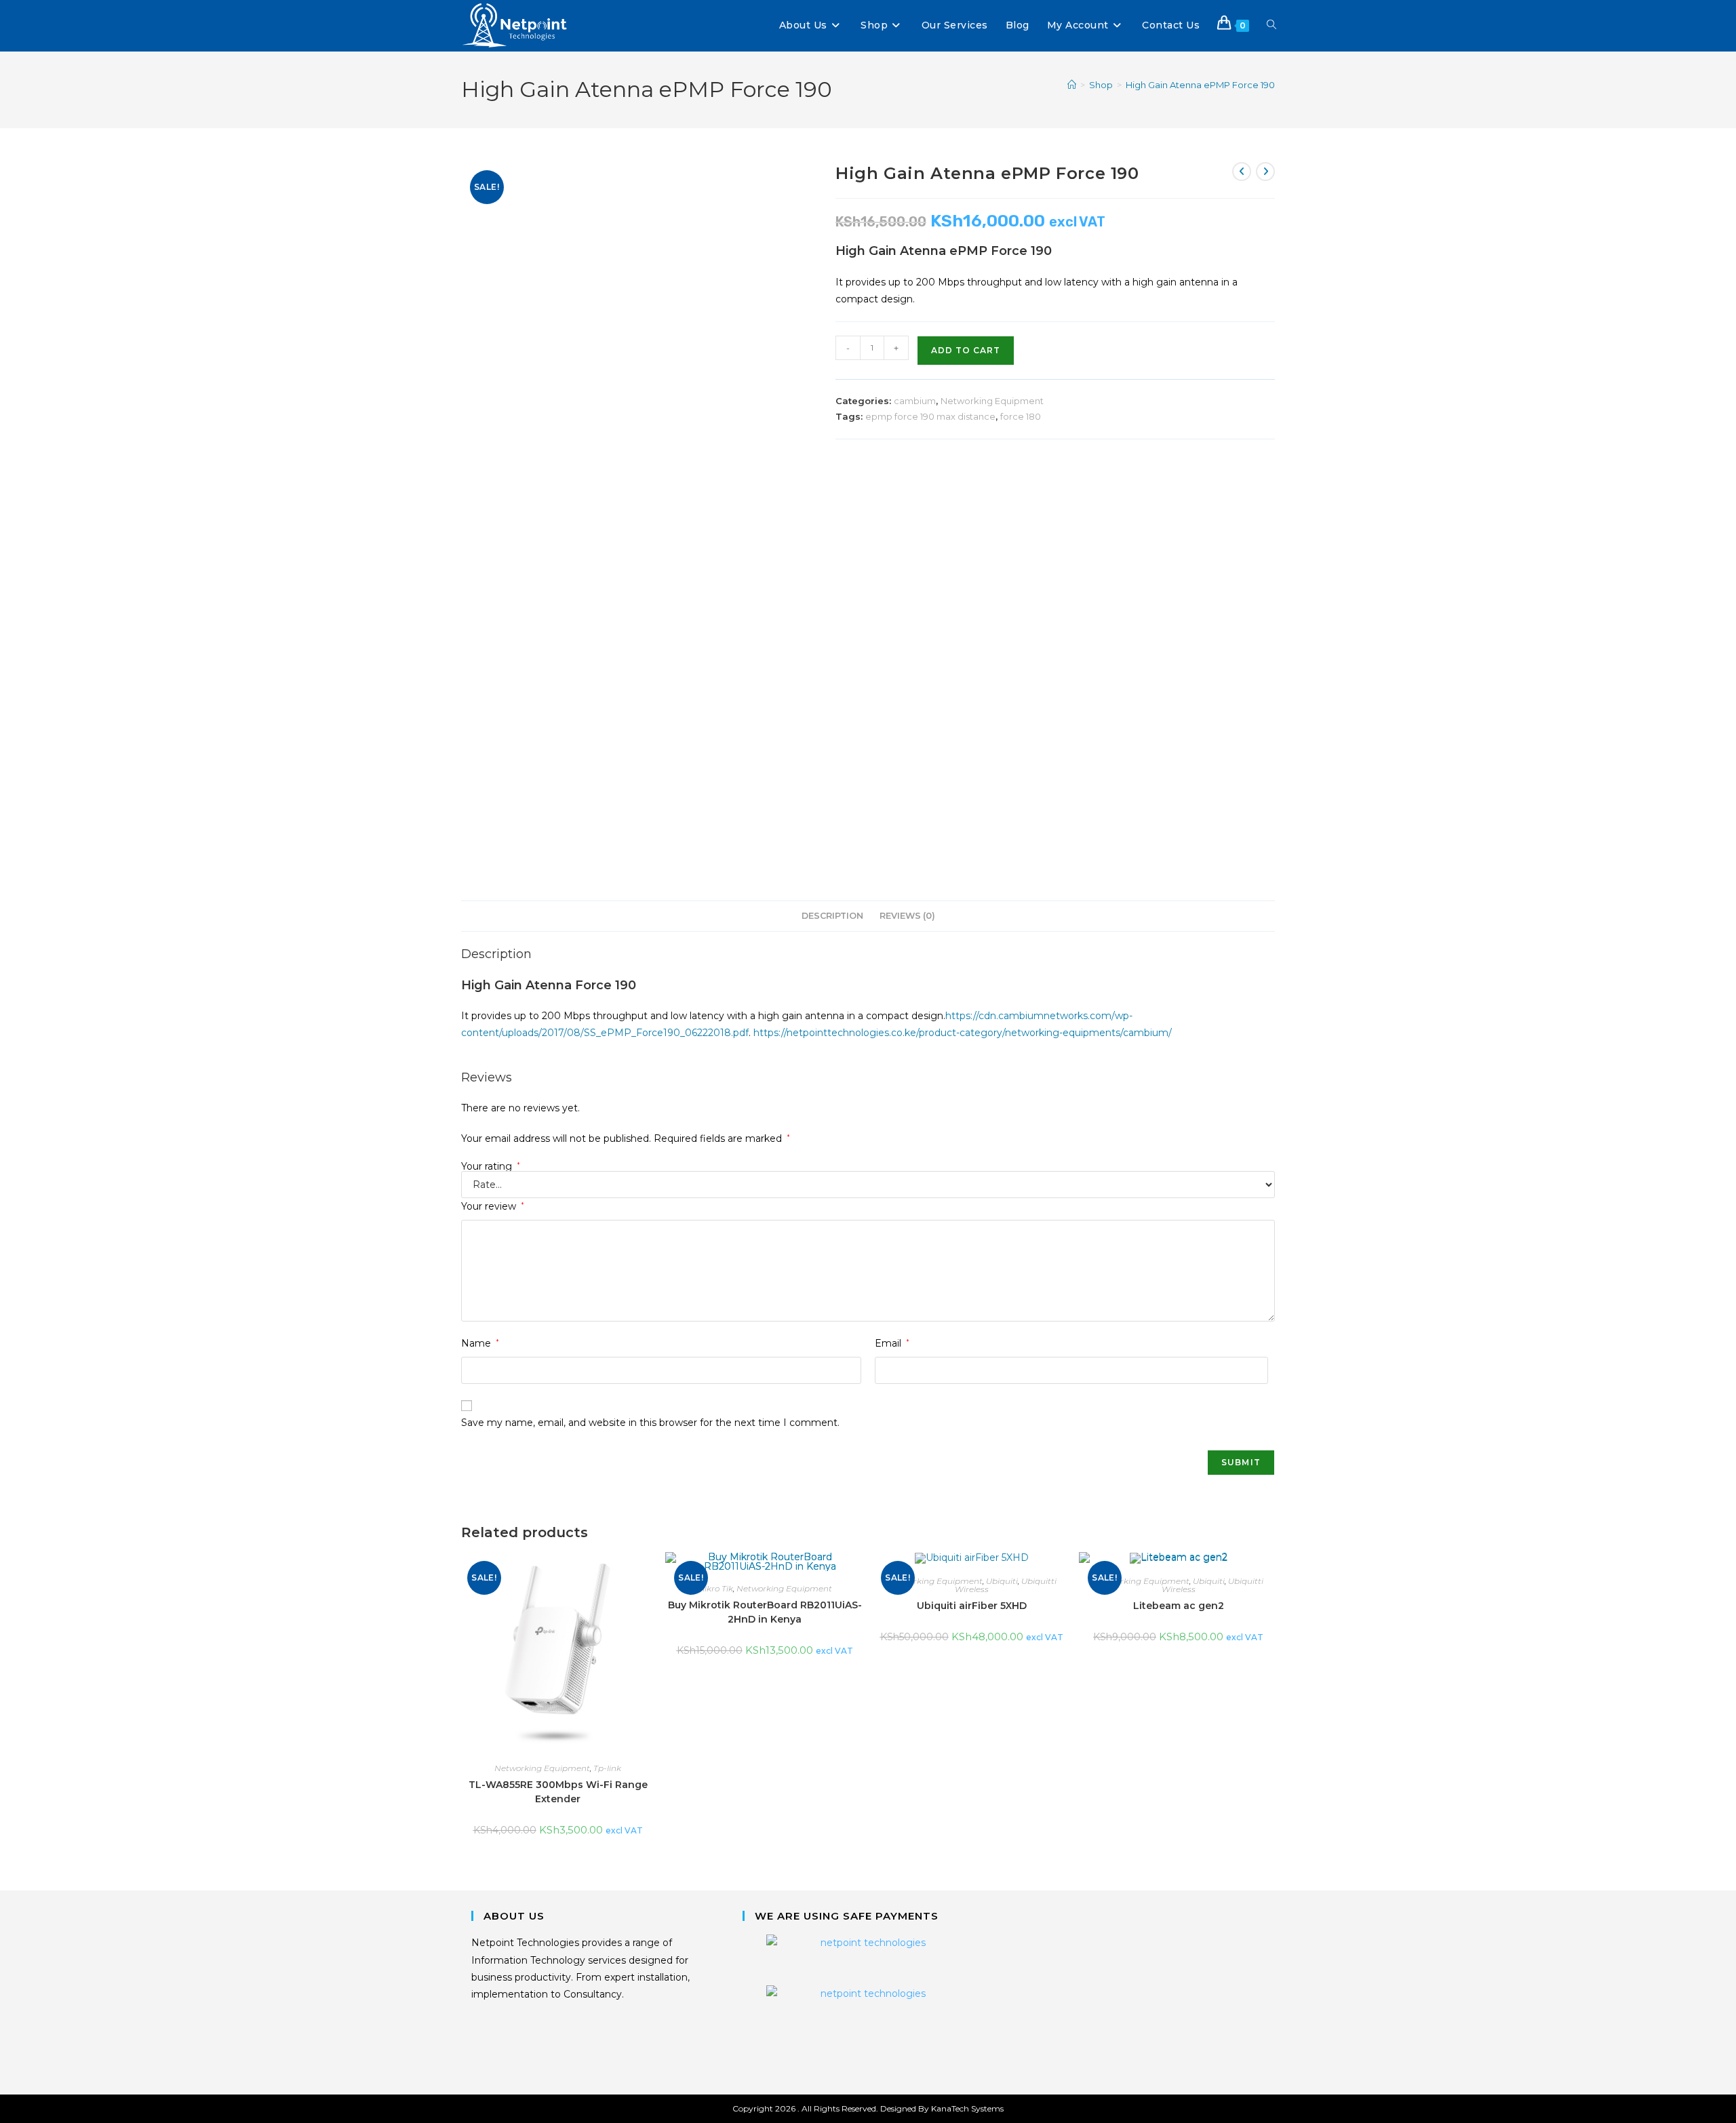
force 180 (1021, 416)
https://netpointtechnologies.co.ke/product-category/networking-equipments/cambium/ (963, 1033)
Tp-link (607, 1768)
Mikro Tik (715, 1588)
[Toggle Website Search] (1271, 25)
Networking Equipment (992, 401)
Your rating (491, 1166)
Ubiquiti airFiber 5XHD (972, 1606)
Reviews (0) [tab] (907, 916)
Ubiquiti (1002, 1581)
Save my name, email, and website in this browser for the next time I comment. (650, 1423)
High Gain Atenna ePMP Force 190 (1200, 85)
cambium (915, 401)
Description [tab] (832, 916)
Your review (493, 1206)
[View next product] (1265, 172)
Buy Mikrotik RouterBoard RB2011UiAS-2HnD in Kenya (765, 1612)
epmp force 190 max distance (930, 416)
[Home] (1072, 85)
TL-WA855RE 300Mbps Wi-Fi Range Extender (558, 1792)
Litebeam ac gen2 (1179, 1606)
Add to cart (966, 350)
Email (892, 1343)
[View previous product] (1242, 172)
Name (480, 1343)
